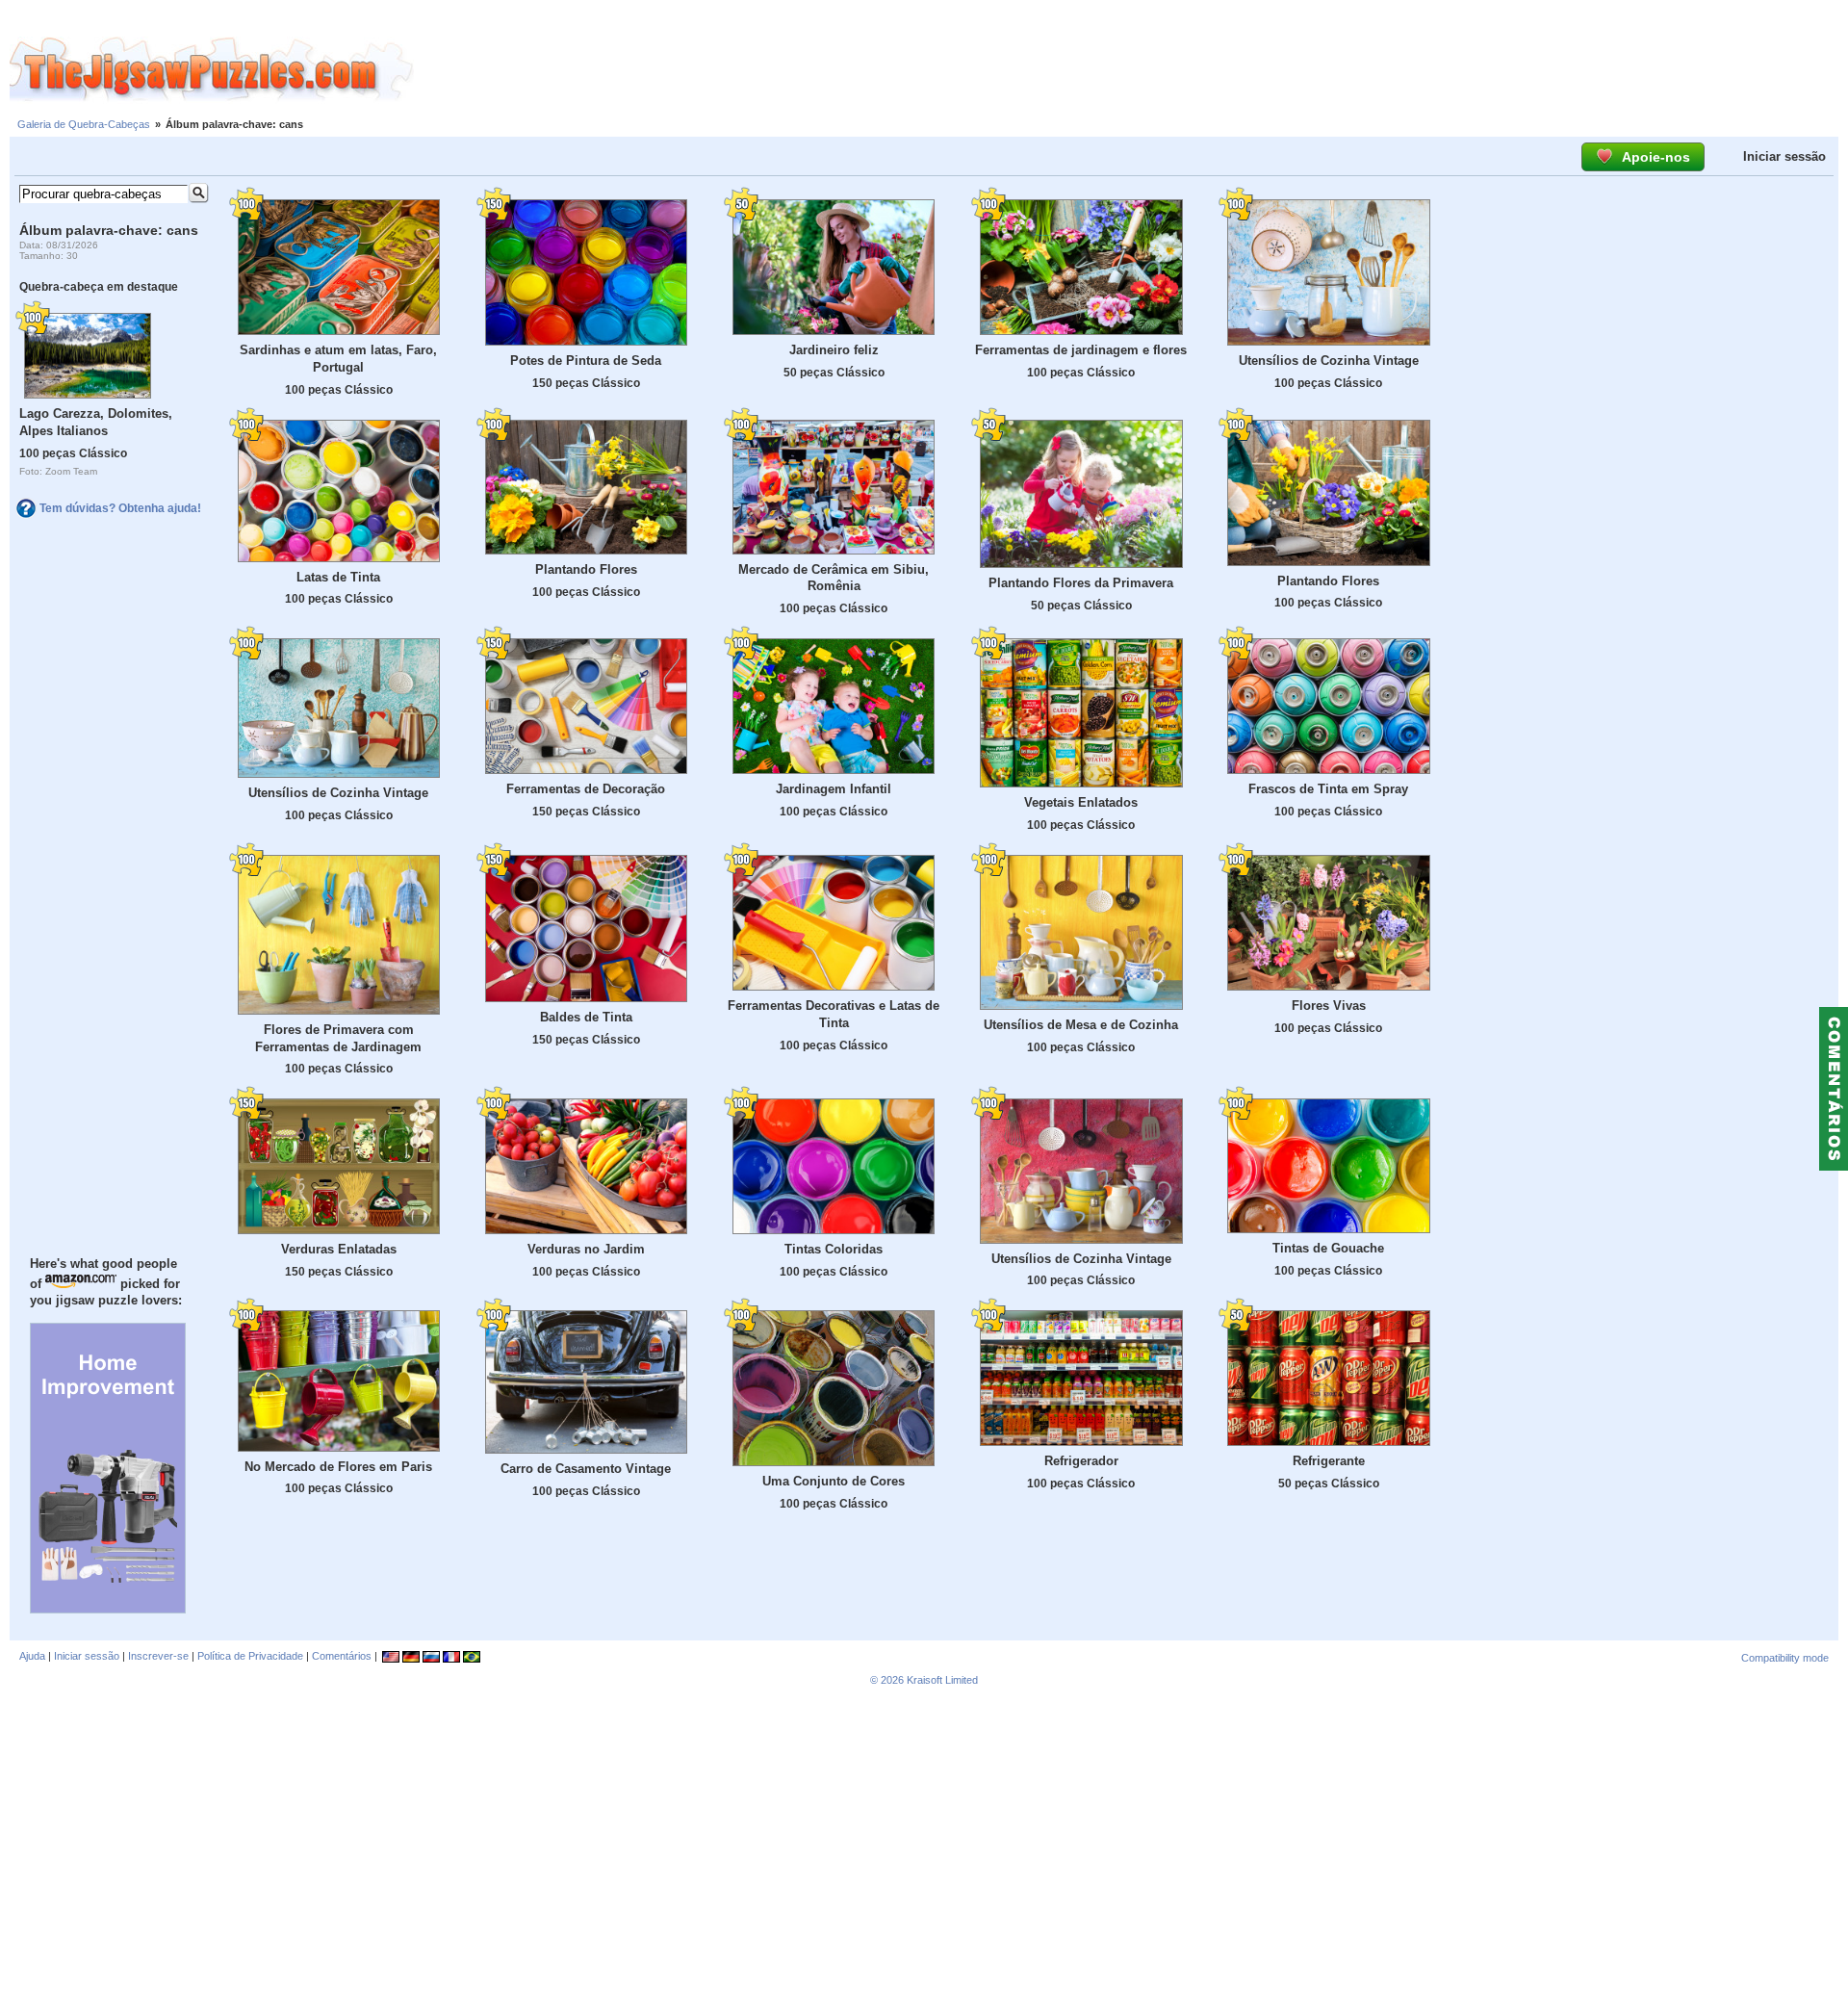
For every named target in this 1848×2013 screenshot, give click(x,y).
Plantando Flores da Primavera (1081, 583)
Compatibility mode (1785, 1658)
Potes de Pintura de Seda (586, 361)
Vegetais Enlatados (1081, 802)
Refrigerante (1329, 1461)
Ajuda (32, 1656)
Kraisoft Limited (942, 1680)
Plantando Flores (586, 569)
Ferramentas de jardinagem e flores (1081, 350)
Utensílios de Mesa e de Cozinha (1081, 1025)
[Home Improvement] (108, 1609)
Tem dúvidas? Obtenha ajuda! (120, 508)
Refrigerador (1081, 1461)
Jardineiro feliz (834, 350)
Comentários (342, 1656)
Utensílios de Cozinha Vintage (1329, 361)
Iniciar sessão (1784, 156)
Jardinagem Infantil (834, 789)
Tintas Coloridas (834, 1249)
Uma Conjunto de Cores (834, 1481)
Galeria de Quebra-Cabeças (84, 124)
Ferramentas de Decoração (586, 789)
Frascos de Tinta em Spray (1328, 789)
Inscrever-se (158, 1656)
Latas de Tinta (338, 577)
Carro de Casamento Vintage (586, 1469)
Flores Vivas (1329, 1006)
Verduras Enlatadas (339, 1249)
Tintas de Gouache (1328, 1248)
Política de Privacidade (250, 1656)
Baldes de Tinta (586, 1017)
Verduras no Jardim (586, 1249)
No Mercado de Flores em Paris (338, 1467)
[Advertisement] (1131, 70)
